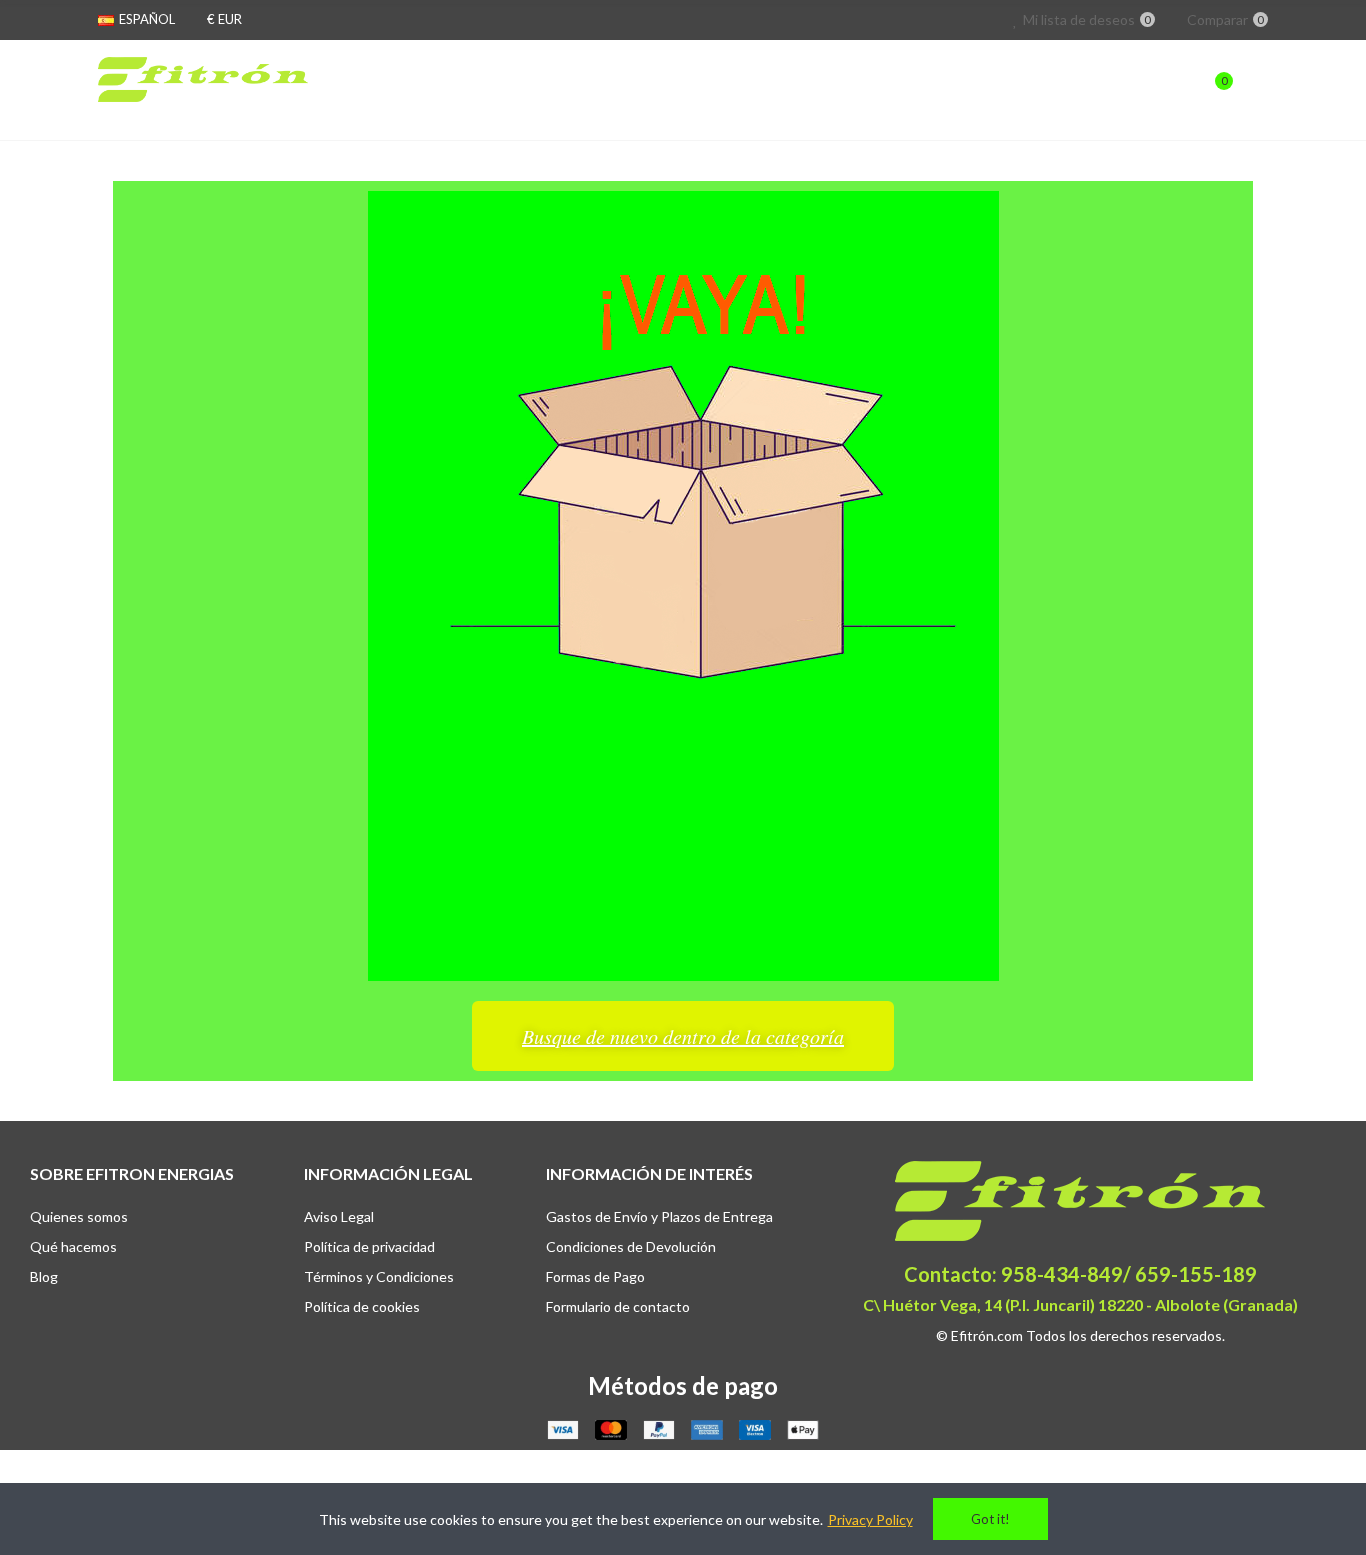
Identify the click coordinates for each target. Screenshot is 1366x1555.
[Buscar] (1175, 90)
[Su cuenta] (1258, 90)
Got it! (990, 1519)
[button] (683, 1036)
